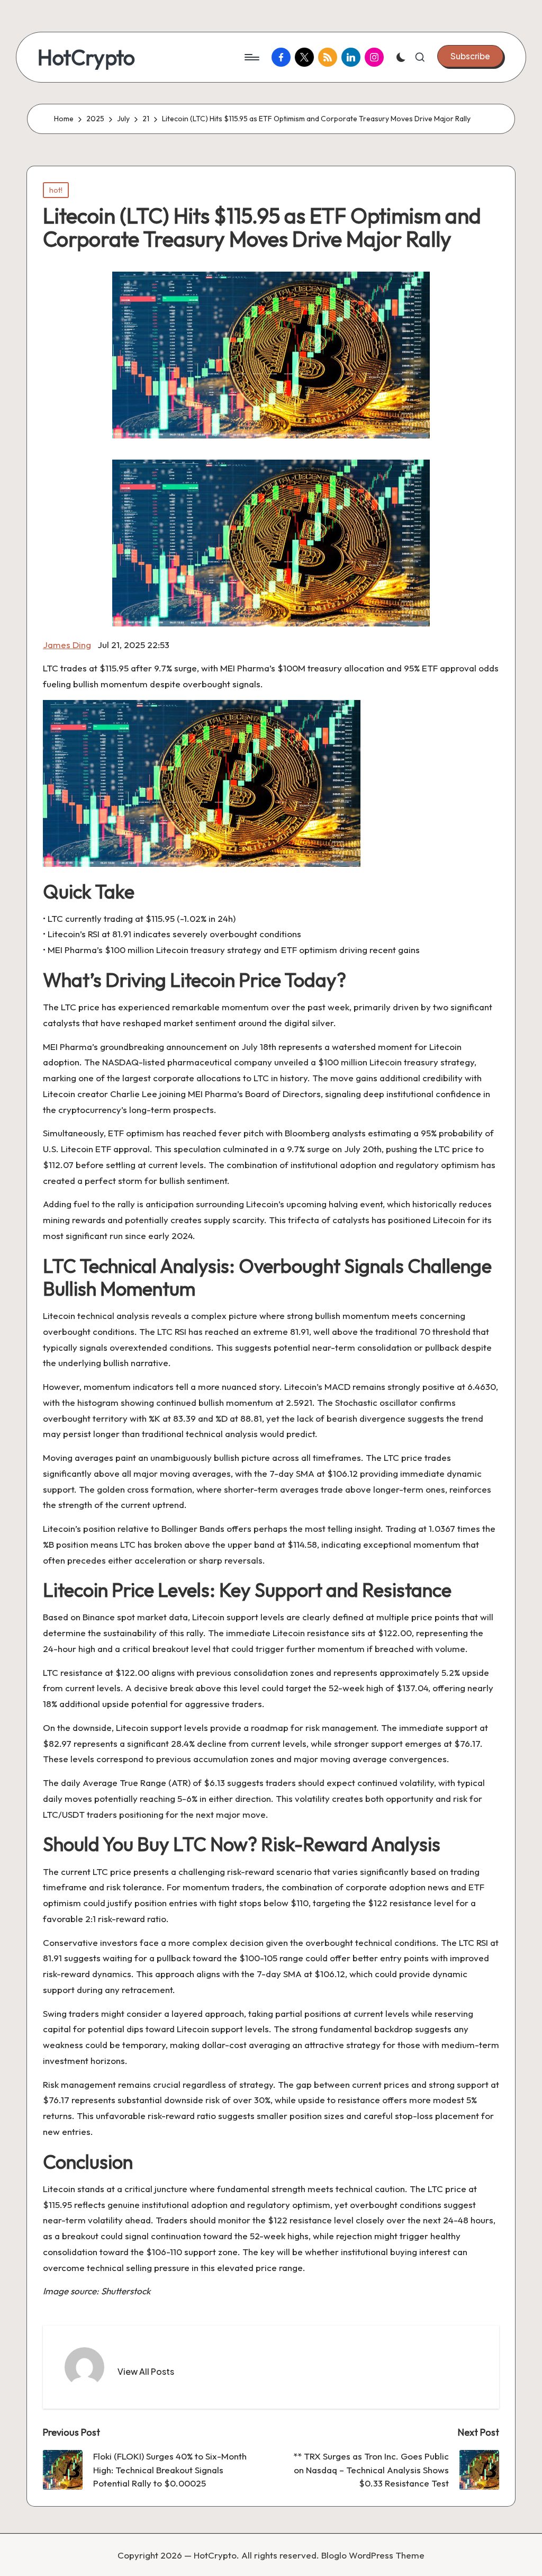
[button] (470, 56)
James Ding (67, 645)
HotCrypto (86, 57)
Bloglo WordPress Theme (373, 2555)
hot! (56, 190)
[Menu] (251, 57)
